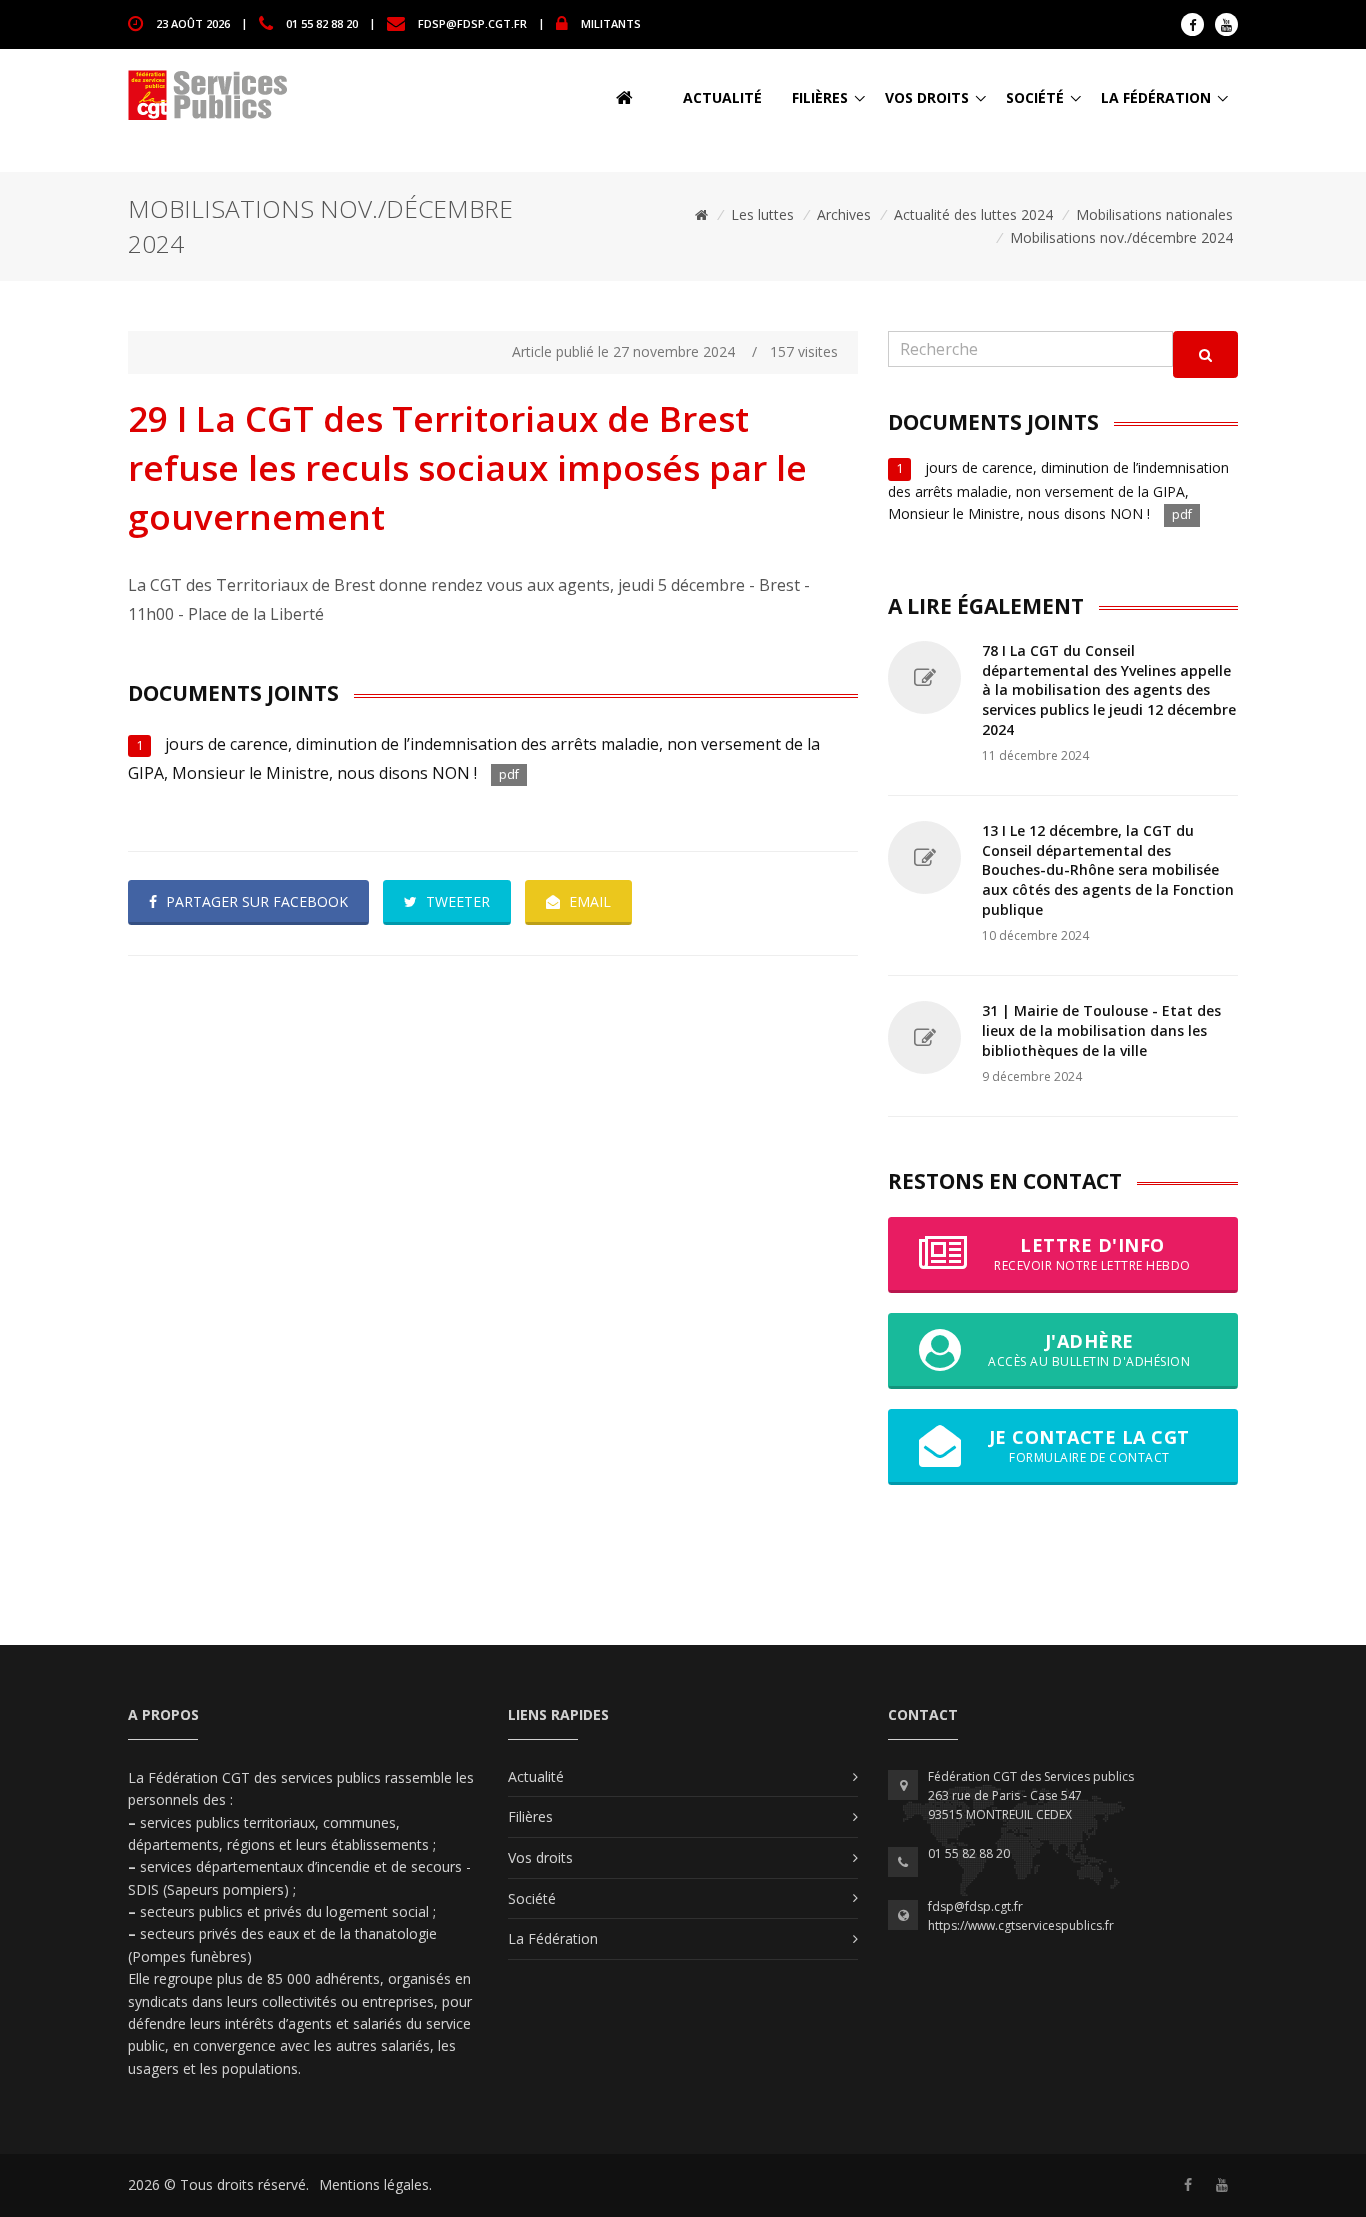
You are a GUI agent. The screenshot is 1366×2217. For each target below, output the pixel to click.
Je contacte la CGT (1089, 1445)
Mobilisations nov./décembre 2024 (1121, 237)
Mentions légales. (375, 2184)
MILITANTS (611, 22)
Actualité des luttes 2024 (973, 214)
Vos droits (927, 97)
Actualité (722, 97)
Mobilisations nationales (1154, 214)
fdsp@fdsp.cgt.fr (472, 22)
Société (1035, 97)
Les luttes (762, 214)
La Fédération (1156, 97)
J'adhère (1089, 1349)
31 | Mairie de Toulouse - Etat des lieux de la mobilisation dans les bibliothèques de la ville (1101, 1030)
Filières (820, 97)
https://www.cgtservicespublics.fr (1021, 1925)
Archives (844, 214)
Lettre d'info (1092, 1253)
